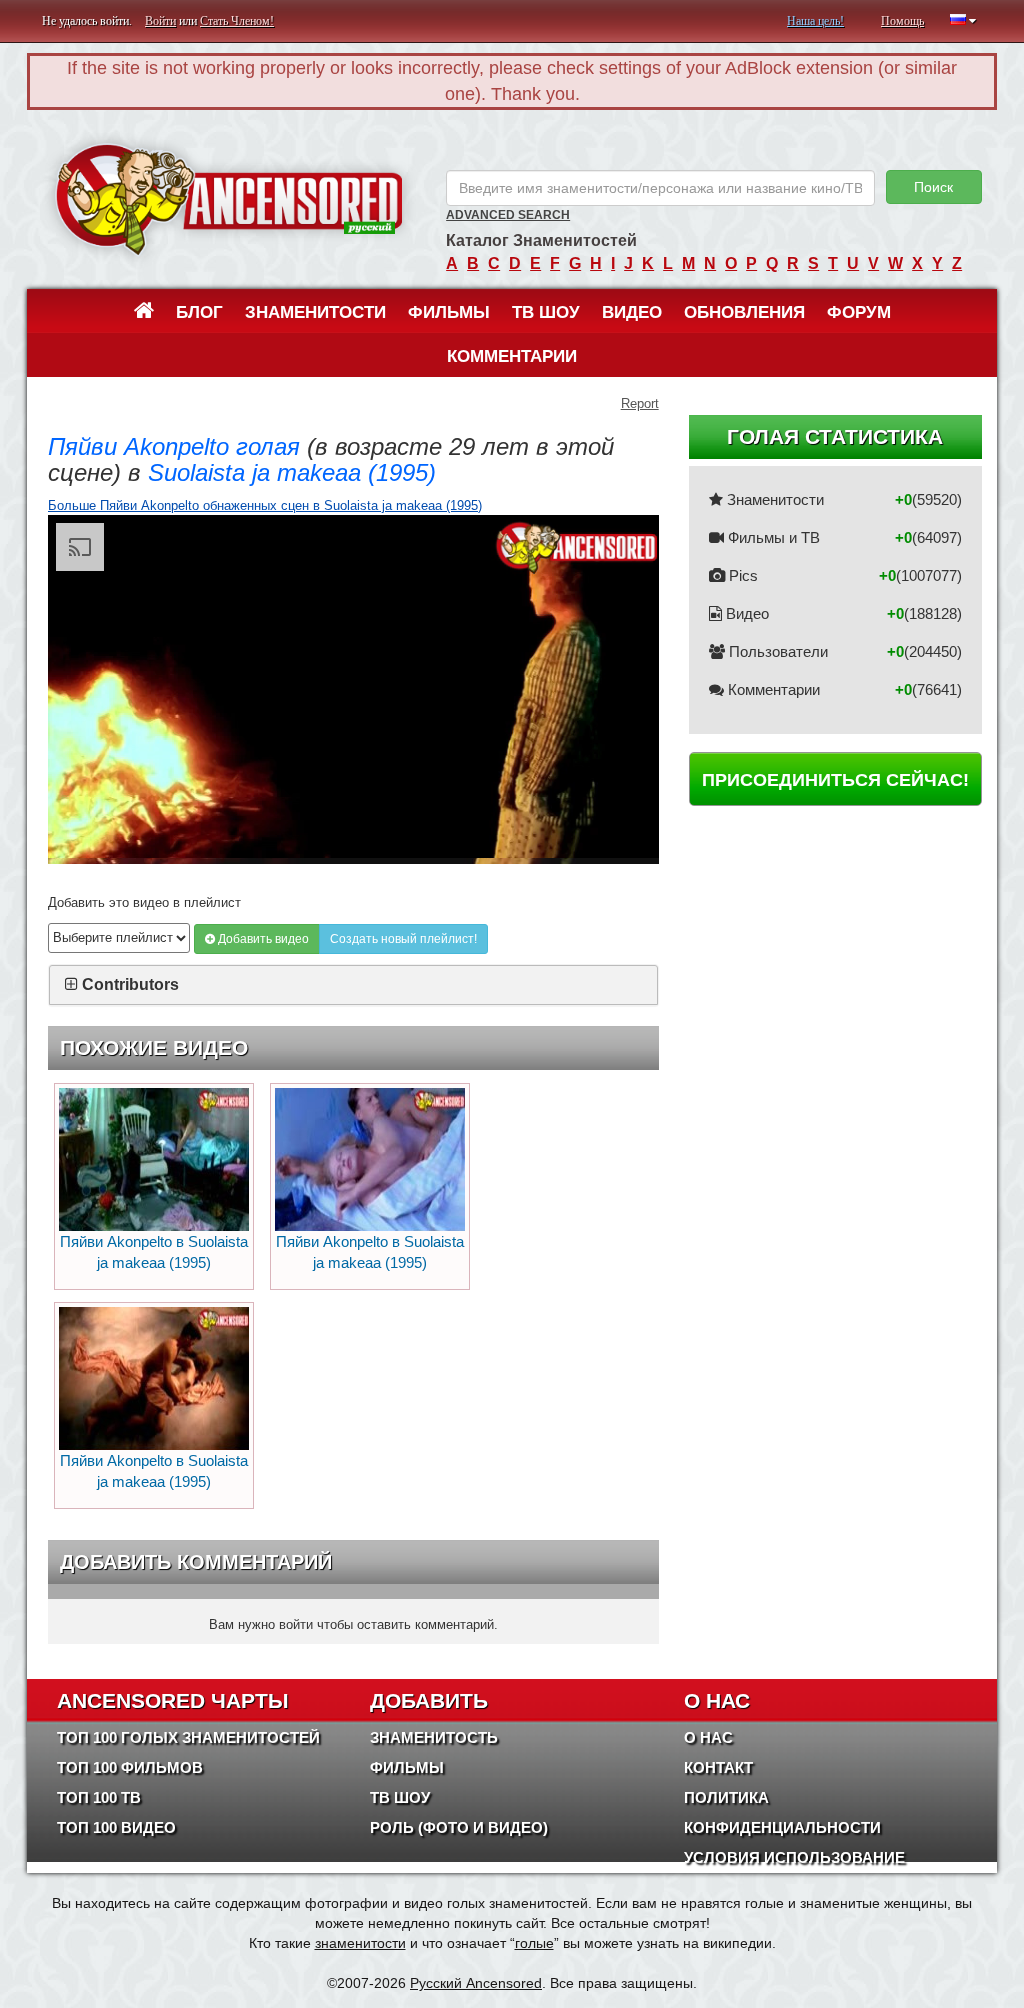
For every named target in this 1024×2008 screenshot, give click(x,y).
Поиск (933, 187)
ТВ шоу (546, 312)
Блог (199, 312)
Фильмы (449, 312)
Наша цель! (815, 21)
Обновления (744, 312)
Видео (632, 312)
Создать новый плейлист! (403, 939)
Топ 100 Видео (116, 1827)
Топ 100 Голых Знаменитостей (188, 1737)
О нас (708, 1737)
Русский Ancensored (476, 1983)
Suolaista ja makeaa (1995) (292, 472)
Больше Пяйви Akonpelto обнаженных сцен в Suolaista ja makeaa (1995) (265, 505)
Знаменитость (434, 1737)
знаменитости (360, 1943)
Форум (859, 312)
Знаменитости (315, 312)
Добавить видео (262, 939)
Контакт (718, 1767)
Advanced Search (508, 215)
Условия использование (794, 1857)
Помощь (902, 21)
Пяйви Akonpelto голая (174, 446)
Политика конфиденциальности (782, 1812)
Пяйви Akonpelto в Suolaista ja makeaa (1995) (154, 1252)
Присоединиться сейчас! (835, 780)
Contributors (130, 984)
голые (534, 1943)
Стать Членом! (237, 21)
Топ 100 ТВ (99, 1797)
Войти (160, 21)
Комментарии (512, 356)
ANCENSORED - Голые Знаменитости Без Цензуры (229, 199)
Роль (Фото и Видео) (459, 1827)
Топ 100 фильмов (130, 1767)
